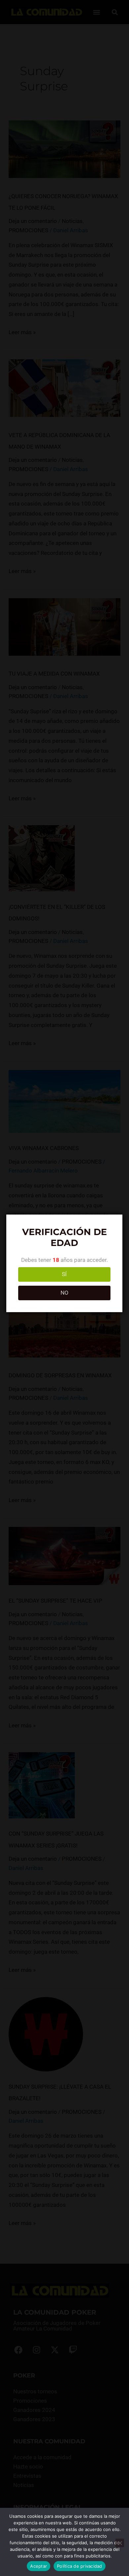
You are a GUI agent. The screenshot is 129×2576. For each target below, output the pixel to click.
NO (64, 1293)
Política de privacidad (80, 2566)
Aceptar (39, 2566)
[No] (120, 2543)
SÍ (64, 1274)
